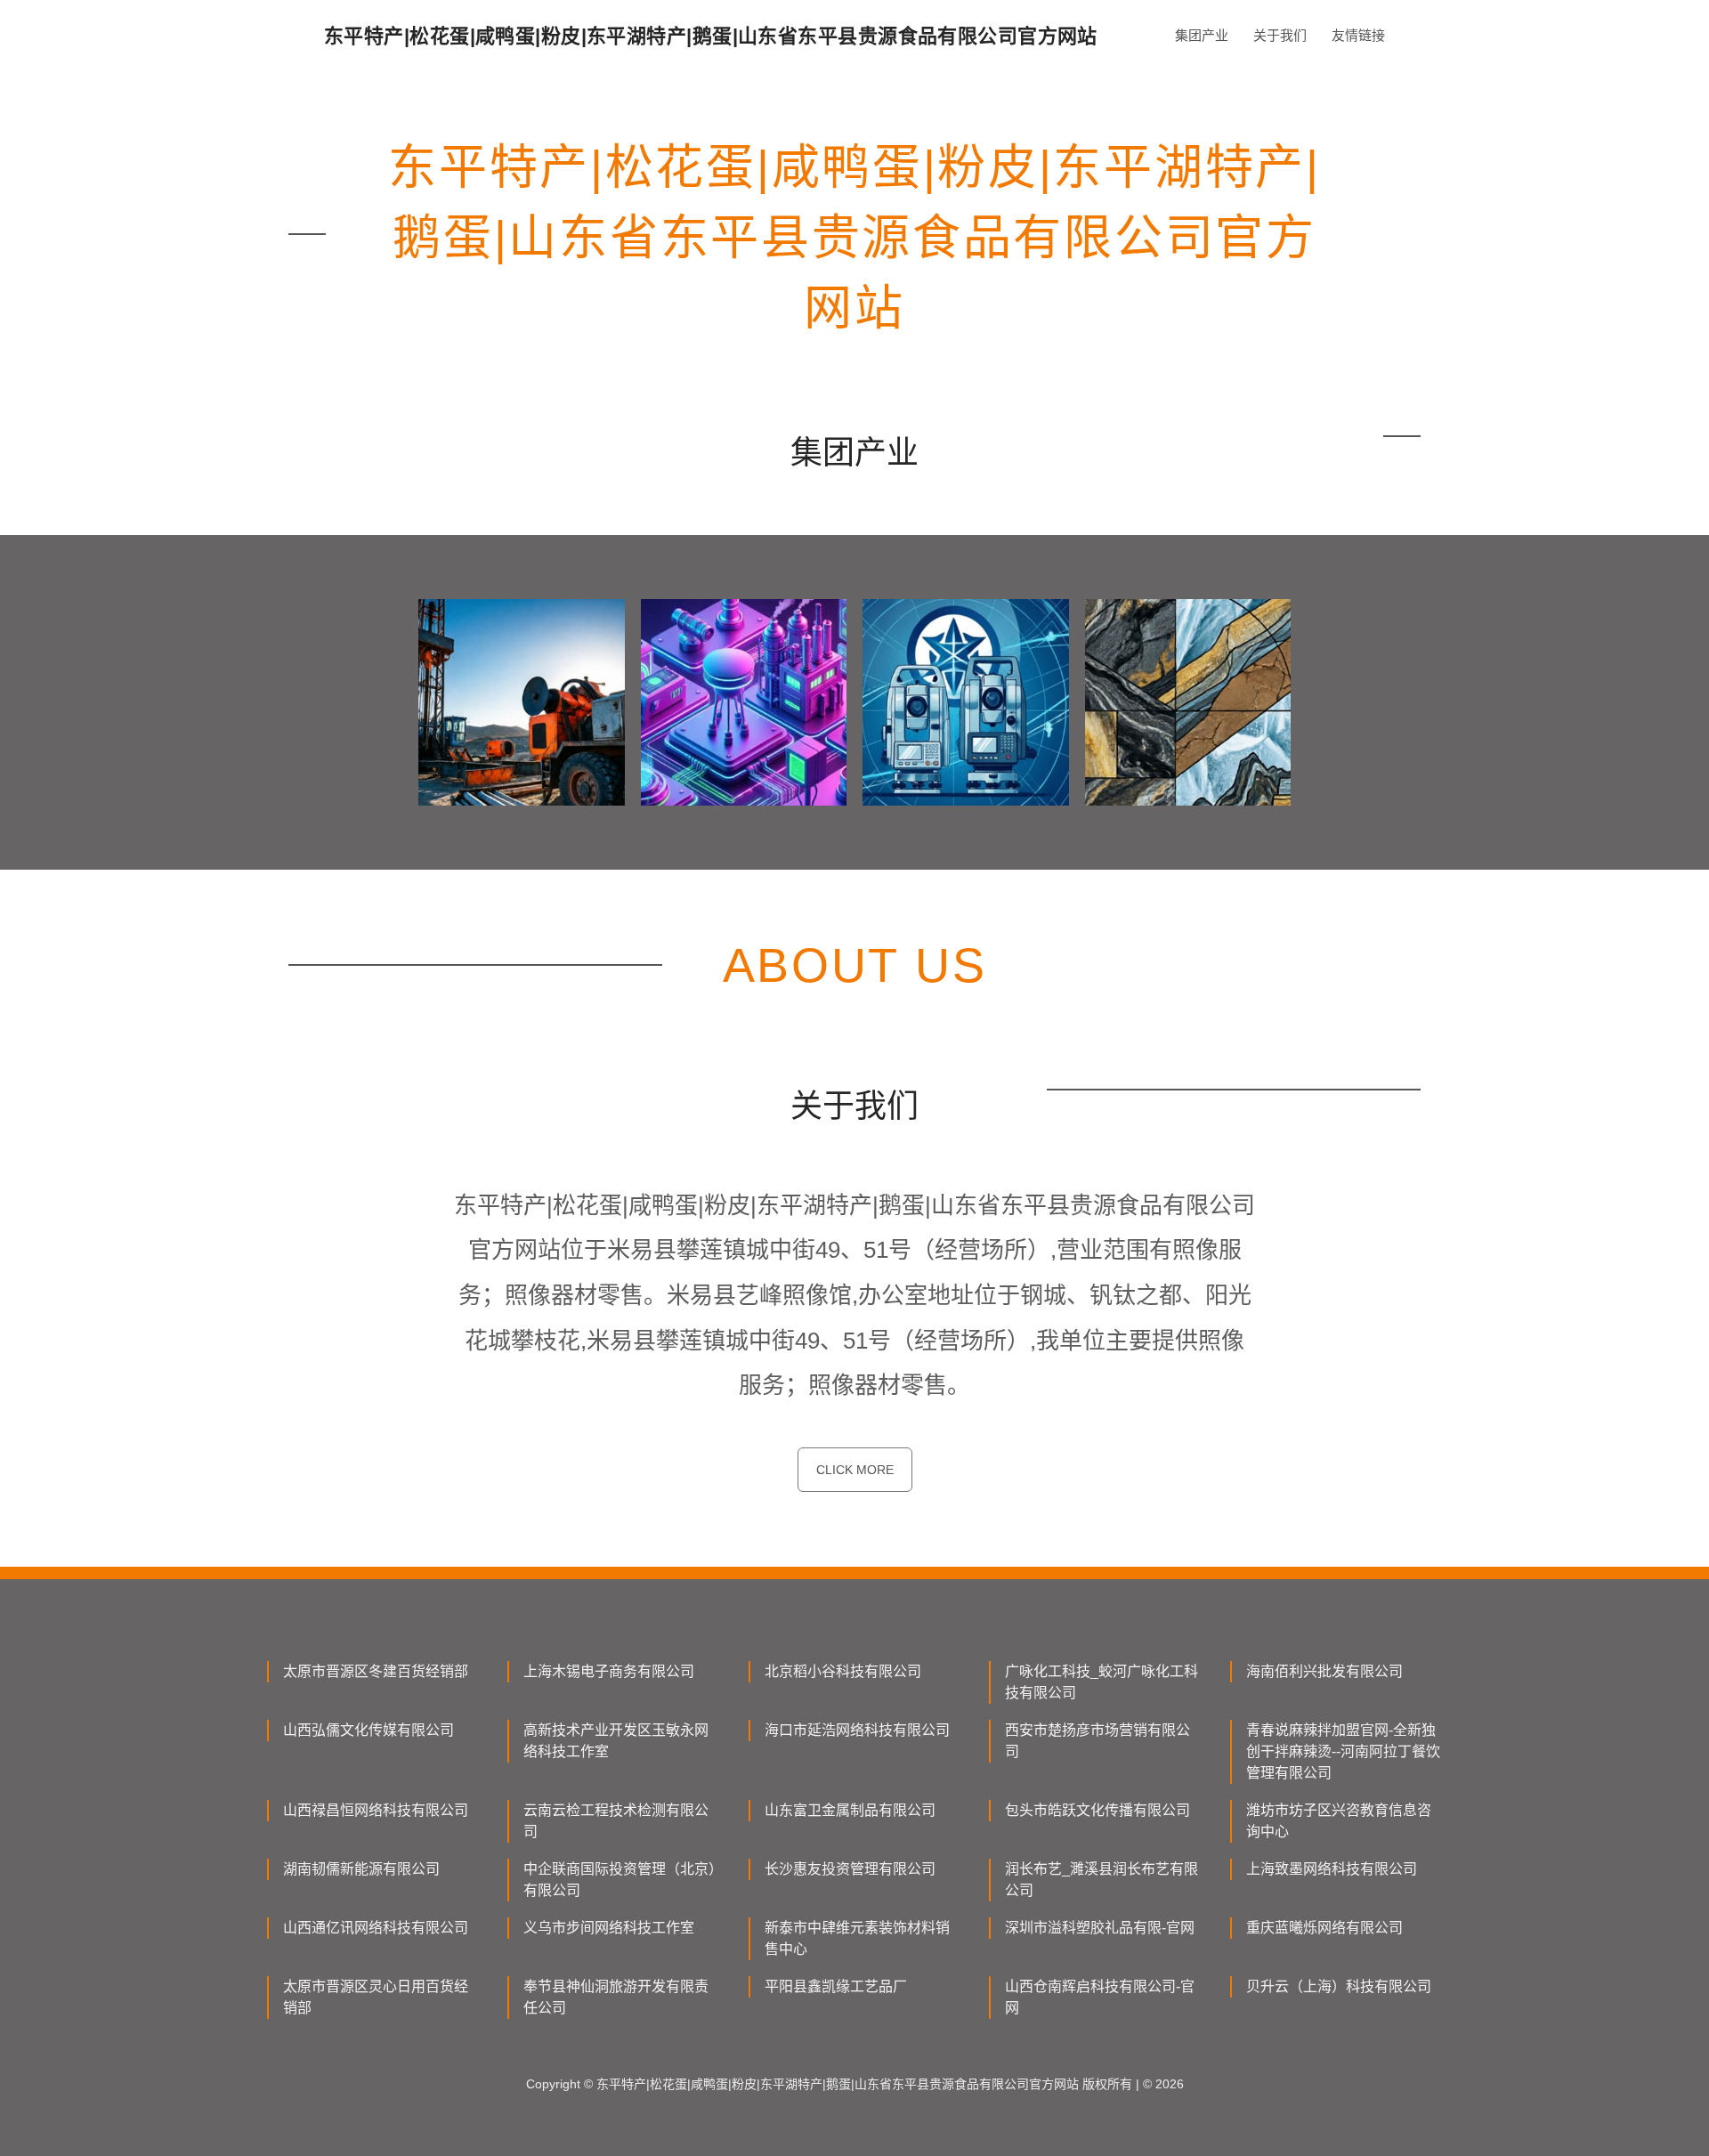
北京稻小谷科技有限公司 (843, 1671)
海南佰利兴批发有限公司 (1324, 1671)
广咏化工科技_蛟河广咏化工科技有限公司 (1102, 1682)
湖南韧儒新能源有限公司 (361, 1869)
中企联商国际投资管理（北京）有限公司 (620, 1880)
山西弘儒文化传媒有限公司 (369, 1730)
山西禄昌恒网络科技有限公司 (376, 1810)
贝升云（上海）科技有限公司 (1339, 1986)
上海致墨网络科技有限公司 (1332, 1869)
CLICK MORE (855, 1470)
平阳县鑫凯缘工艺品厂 (836, 1986)
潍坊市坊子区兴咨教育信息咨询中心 (1339, 1821)
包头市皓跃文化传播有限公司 (1097, 1810)
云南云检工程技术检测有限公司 (616, 1821)
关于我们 (1280, 35)
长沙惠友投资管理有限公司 (850, 1869)
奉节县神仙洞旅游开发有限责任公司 (616, 1997)
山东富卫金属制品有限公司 (850, 1810)
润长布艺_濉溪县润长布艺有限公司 (1102, 1880)
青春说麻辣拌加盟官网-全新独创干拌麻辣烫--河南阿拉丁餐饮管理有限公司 (1343, 1751)
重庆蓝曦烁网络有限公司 (1324, 1928)
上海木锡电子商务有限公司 (609, 1671)
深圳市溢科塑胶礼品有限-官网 (1100, 1928)
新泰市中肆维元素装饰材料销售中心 (857, 1938)
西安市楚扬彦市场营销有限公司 (1097, 1741)
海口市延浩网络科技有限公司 (857, 1730)
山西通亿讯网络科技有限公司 (376, 1928)
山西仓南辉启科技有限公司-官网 (1100, 1997)
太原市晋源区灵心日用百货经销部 (376, 1997)
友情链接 (1358, 35)
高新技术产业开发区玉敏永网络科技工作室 (616, 1741)
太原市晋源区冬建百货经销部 (376, 1671)
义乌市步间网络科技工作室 (609, 1928)
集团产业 (1202, 35)
